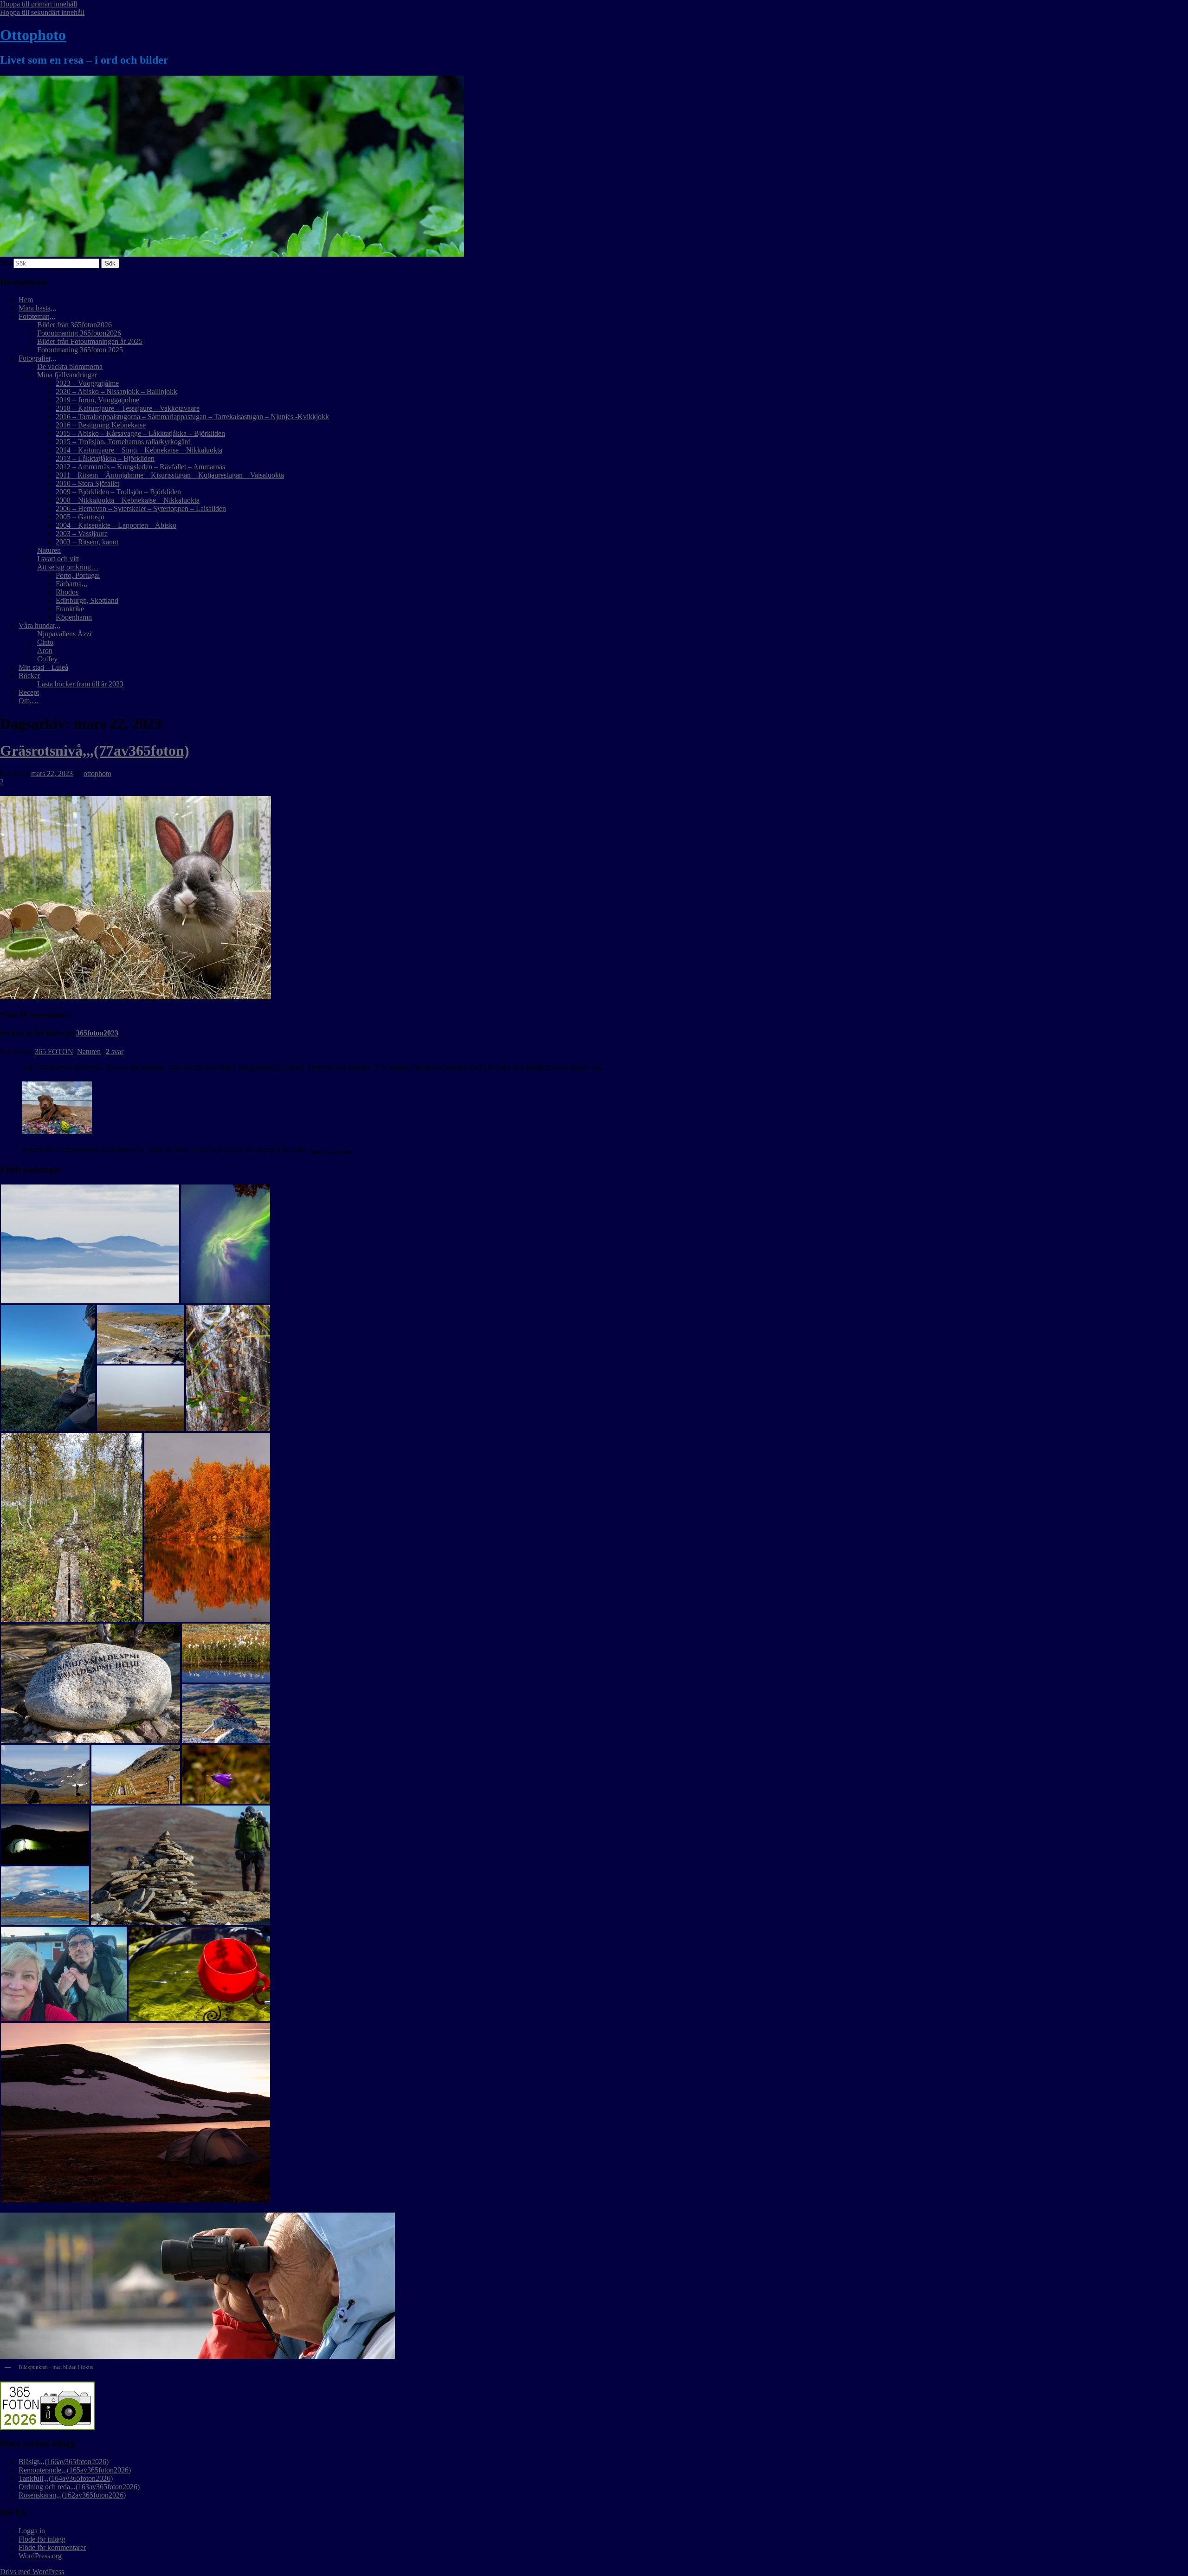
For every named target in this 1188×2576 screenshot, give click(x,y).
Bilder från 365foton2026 (74, 325)
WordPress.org (40, 2556)
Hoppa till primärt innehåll (39, 4)
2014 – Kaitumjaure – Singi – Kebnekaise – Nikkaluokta (139, 450)
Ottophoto (33, 35)
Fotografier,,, (37, 358)
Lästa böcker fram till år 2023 (80, 684)
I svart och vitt (58, 559)
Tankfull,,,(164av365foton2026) (66, 2478)
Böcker (29, 676)
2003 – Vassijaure (82, 534)
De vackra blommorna (70, 366)
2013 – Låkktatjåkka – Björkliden (105, 458)
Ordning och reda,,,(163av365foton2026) (79, 2487)
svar (115, 1052)
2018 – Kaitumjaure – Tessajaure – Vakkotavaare (128, 408)
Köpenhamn (74, 617)
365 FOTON (54, 1052)
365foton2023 (97, 1033)
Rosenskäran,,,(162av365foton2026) (72, 2495)
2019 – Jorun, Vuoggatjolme (97, 400)
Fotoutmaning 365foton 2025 (80, 350)
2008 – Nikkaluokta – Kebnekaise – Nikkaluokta (128, 500)
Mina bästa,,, (37, 308)
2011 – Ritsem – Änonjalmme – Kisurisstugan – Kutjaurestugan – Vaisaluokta (170, 475)
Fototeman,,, (37, 316)
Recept (29, 692)
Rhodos (67, 592)
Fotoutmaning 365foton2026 (79, 333)
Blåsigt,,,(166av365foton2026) (64, 2462)
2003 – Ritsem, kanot (87, 542)
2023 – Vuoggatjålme (87, 383)
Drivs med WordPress (32, 2572)
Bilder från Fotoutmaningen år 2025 (90, 341)
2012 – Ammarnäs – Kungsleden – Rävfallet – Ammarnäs (140, 467)
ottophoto (97, 773)
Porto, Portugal (78, 575)
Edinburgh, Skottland (87, 600)
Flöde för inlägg (42, 2539)
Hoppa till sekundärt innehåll (42, 12)
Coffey (47, 659)
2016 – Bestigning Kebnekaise (101, 425)
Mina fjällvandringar (67, 375)
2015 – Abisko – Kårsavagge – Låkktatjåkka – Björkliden (140, 433)
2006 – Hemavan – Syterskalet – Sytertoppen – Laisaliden (141, 508)
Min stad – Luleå (43, 667)
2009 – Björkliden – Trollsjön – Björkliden (118, 492)
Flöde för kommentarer (52, 2547)
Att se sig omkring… (68, 567)
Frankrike (70, 609)
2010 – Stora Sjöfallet (87, 483)
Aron (45, 650)
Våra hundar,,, (39, 625)
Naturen (49, 550)
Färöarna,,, (71, 584)
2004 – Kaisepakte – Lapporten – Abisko (116, 525)
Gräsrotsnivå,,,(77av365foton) (95, 751)
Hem (26, 300)
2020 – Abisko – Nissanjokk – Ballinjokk (116, 392)
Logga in (32, 2531)
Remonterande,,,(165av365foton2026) (75, 2470)
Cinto (45, 642)
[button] (90, 1244)
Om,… (29, 701)
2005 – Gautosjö (80, 517)
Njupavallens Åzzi (64, 634)
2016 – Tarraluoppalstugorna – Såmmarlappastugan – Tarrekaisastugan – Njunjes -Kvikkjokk (192, 417)
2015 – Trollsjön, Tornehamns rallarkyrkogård (123, 442)
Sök (6, 263)
